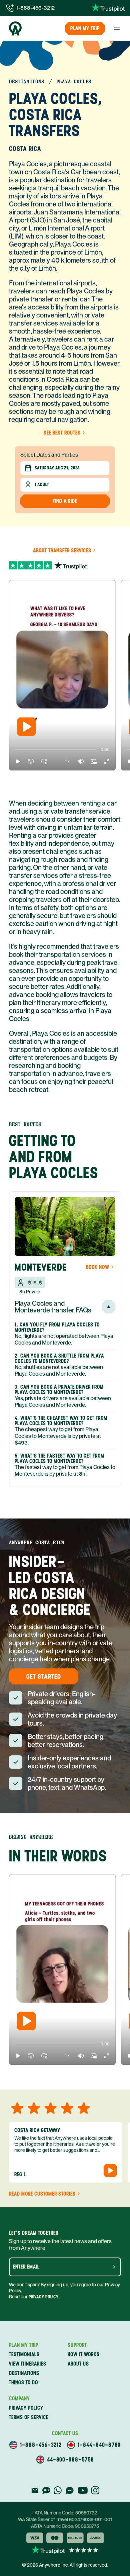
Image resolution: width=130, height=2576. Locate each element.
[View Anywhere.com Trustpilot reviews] (108, 8)
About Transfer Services (62, 551)
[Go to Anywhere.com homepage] (15, 28)
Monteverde (41, 1267)
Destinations (24, 2373)
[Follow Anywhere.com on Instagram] (95, 2490)
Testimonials (24, 2354)
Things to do (23, 2382)
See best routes (62, 433)
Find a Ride (65, 501)
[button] (18, 761)
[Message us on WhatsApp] (58, 2490)
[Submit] (114, 2267)
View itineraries (28, 2364)
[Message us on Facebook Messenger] (70, 2490)
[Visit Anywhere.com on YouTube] (83, 2490)
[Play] (26, 727)
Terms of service (29, 2417)
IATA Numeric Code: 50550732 (65, 2513)
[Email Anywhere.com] (35, 2490)
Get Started (44, 1676)
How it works (84, 2354)
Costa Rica (25, 149)
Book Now (98, 1267)
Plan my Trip (85, 28)
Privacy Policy (44, 2297)
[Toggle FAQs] (109, 1307)
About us (78, 2364)
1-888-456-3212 (36, 8)
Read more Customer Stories (42, 2194)
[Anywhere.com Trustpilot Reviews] (65, 564)
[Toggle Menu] (117, 28)
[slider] (15, 750)
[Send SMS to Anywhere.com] (46, 2490)
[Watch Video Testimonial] (110, 2171)
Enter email (26, 2267)
